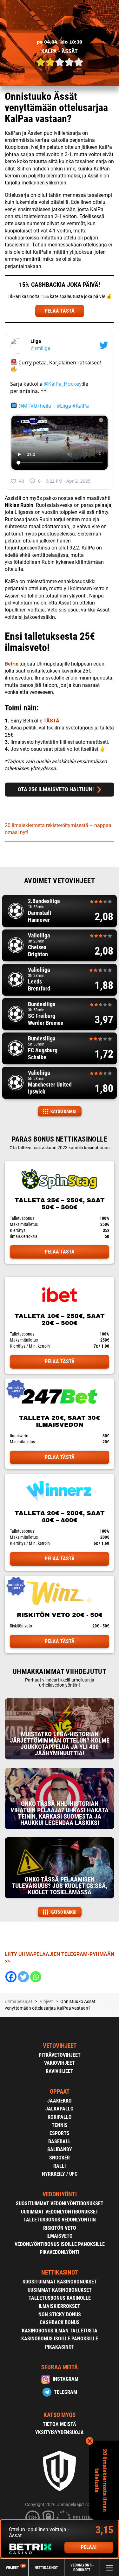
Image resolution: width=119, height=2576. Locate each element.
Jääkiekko (60, 2101)
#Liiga (64, 405)
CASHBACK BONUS (60, 2322)
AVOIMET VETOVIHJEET (60, 881)
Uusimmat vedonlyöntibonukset (60, 2212)
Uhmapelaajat (19, 2001)
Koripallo (60, 2117)
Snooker (60, 2158)
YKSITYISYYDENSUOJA (60, 2432)
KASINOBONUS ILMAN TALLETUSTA (60, 2331)
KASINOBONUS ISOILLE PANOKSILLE (60, 2339)
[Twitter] (23, 1977)
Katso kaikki (63, 1111)
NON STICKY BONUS (60, 2314)
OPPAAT (60, 2092)
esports (60, 2133)
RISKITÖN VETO (60, 2228)
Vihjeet (15, 2568)
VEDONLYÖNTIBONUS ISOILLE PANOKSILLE (60, 2244)
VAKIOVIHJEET (60, 2063)
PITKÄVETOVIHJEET (60, 2055)
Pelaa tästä (60, 1252)
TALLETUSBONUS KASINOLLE (60, 2298)
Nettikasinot (46, 2567)
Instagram (66, 2379)
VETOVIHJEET (60, 2046)
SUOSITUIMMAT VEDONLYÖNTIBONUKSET (60, 2203)
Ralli (60, 2166)
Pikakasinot (60, 2347)
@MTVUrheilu (35, 405)
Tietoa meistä (60, 2424)
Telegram (66, 2392)
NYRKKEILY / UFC (60, 2174)
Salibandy (60, 2149)
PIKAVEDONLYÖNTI (60, 2252)
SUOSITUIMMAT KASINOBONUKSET (60, 2282)
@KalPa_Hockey (63, 384)
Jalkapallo (60, 2109)
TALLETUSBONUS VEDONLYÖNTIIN (60, 2220)
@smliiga (40, 348)
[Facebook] (11, 1977)
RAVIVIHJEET (60, 2071)
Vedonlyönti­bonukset (82, 2568)
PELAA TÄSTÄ (60, 311)
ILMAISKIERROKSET (60, 2306)
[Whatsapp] (36, 1977)
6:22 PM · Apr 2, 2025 (68, 481)
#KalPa (81, 405)
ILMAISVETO (60, 2236)
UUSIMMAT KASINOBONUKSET (60, 2290)
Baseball (60, 2141)
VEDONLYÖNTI (60, 2194)
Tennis (60, 2125)
